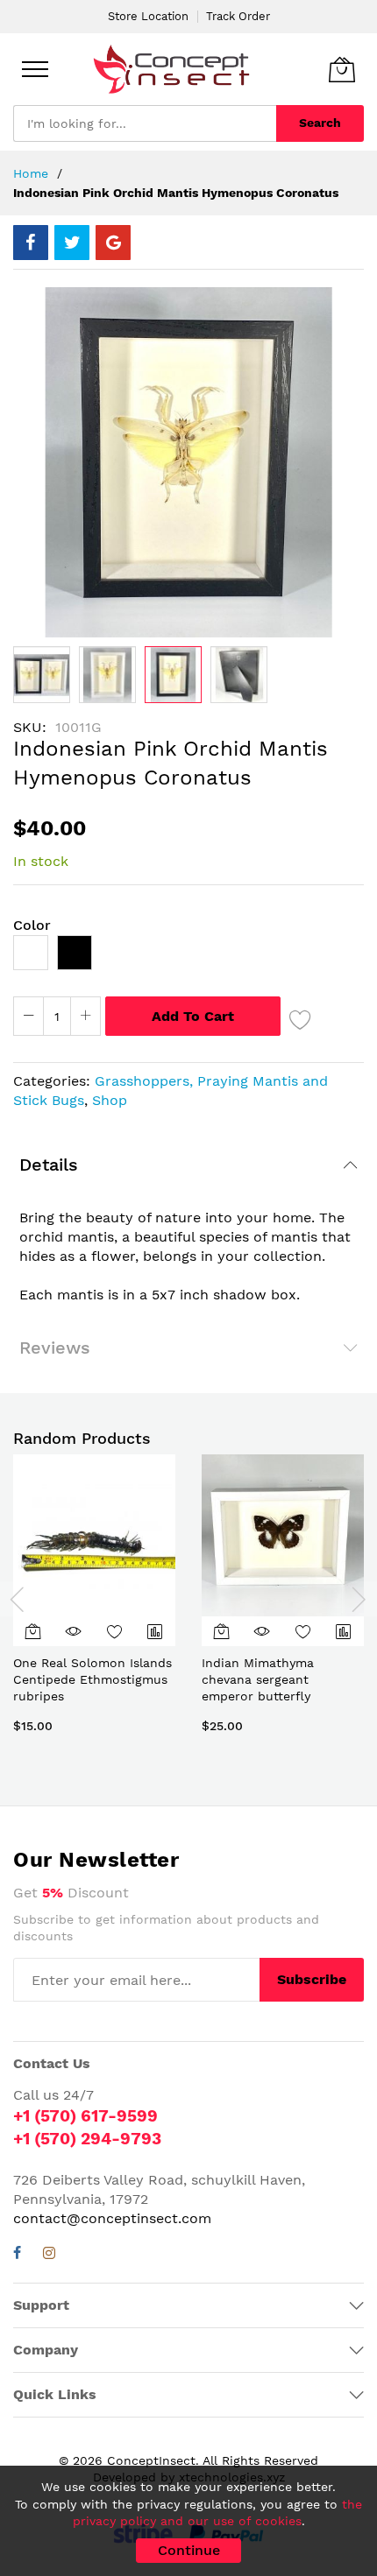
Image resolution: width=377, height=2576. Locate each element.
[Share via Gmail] (113, 243)
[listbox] (188, 957)
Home (31, 173)
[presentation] (18, 1599)
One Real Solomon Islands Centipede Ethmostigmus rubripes (92, 1680)
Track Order (238, 16)
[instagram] (49, 2255)
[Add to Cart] (33, 1631)
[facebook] (17, 2255)
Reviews (55, 1348)
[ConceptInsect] (171, 69)
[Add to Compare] (155, 1631)
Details (49, 1165)
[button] (42, 675)
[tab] (188, 1165)
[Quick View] (74, 1631)
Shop (110, 1100)
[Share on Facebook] (31, 243)
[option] (31, 953)
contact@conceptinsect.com (112, 2218)
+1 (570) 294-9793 (87, 2139)
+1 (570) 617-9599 (85, 2116)
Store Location (148, 16)
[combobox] (145, 123)
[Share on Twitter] (72, 243)
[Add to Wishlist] (115, 1631)
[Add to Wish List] (301, 1019)
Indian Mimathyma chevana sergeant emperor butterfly (258, 1680)
